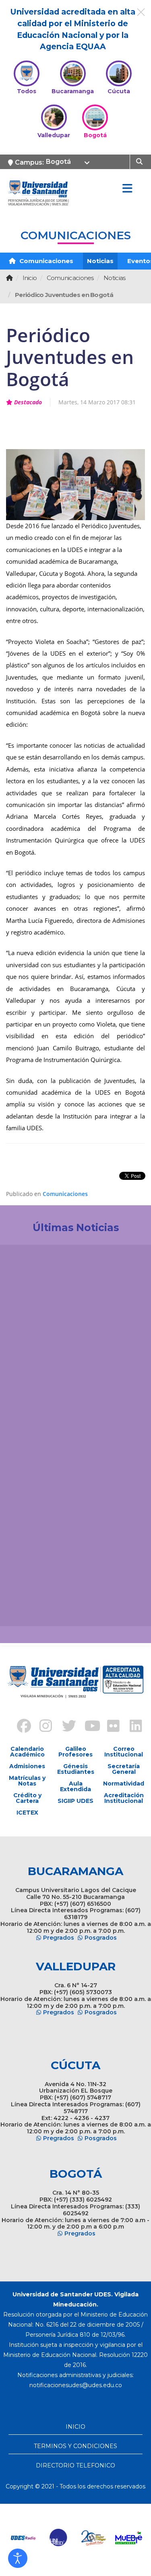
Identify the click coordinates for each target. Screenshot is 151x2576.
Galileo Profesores (75, 1752)
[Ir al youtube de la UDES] (87, 1727)
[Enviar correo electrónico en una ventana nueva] (76, 2385)
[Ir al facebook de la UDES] (19, 1727)
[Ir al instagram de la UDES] (42, 1727)
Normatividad (124, 1784)
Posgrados (101, 1938)
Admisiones (27, 1766)
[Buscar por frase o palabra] (140, 161)
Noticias (100, 261)
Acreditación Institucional (124, 1798)
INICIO (75, 2427)
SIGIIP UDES (75, 1801)
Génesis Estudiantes (76, 1769)
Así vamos (28, 1607)
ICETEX (27, 1813)
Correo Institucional (124, 1752)
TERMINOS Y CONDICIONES (75, 2446)
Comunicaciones (46, 261)
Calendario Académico (27, 1752)
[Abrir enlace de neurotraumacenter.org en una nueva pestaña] (24, 2538)
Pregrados (59, 1938)
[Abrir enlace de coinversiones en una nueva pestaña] (94, 2538)
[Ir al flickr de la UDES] (110, 1727)
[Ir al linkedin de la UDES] (132, 1727)
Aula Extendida (75, 1786)
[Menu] (127, 189)
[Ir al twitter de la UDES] (64, 1727)
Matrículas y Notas (27, 1781)
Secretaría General (124, 1769)
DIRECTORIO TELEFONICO (75, 2465)
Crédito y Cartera (27, 1798)
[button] (18, 2558)
